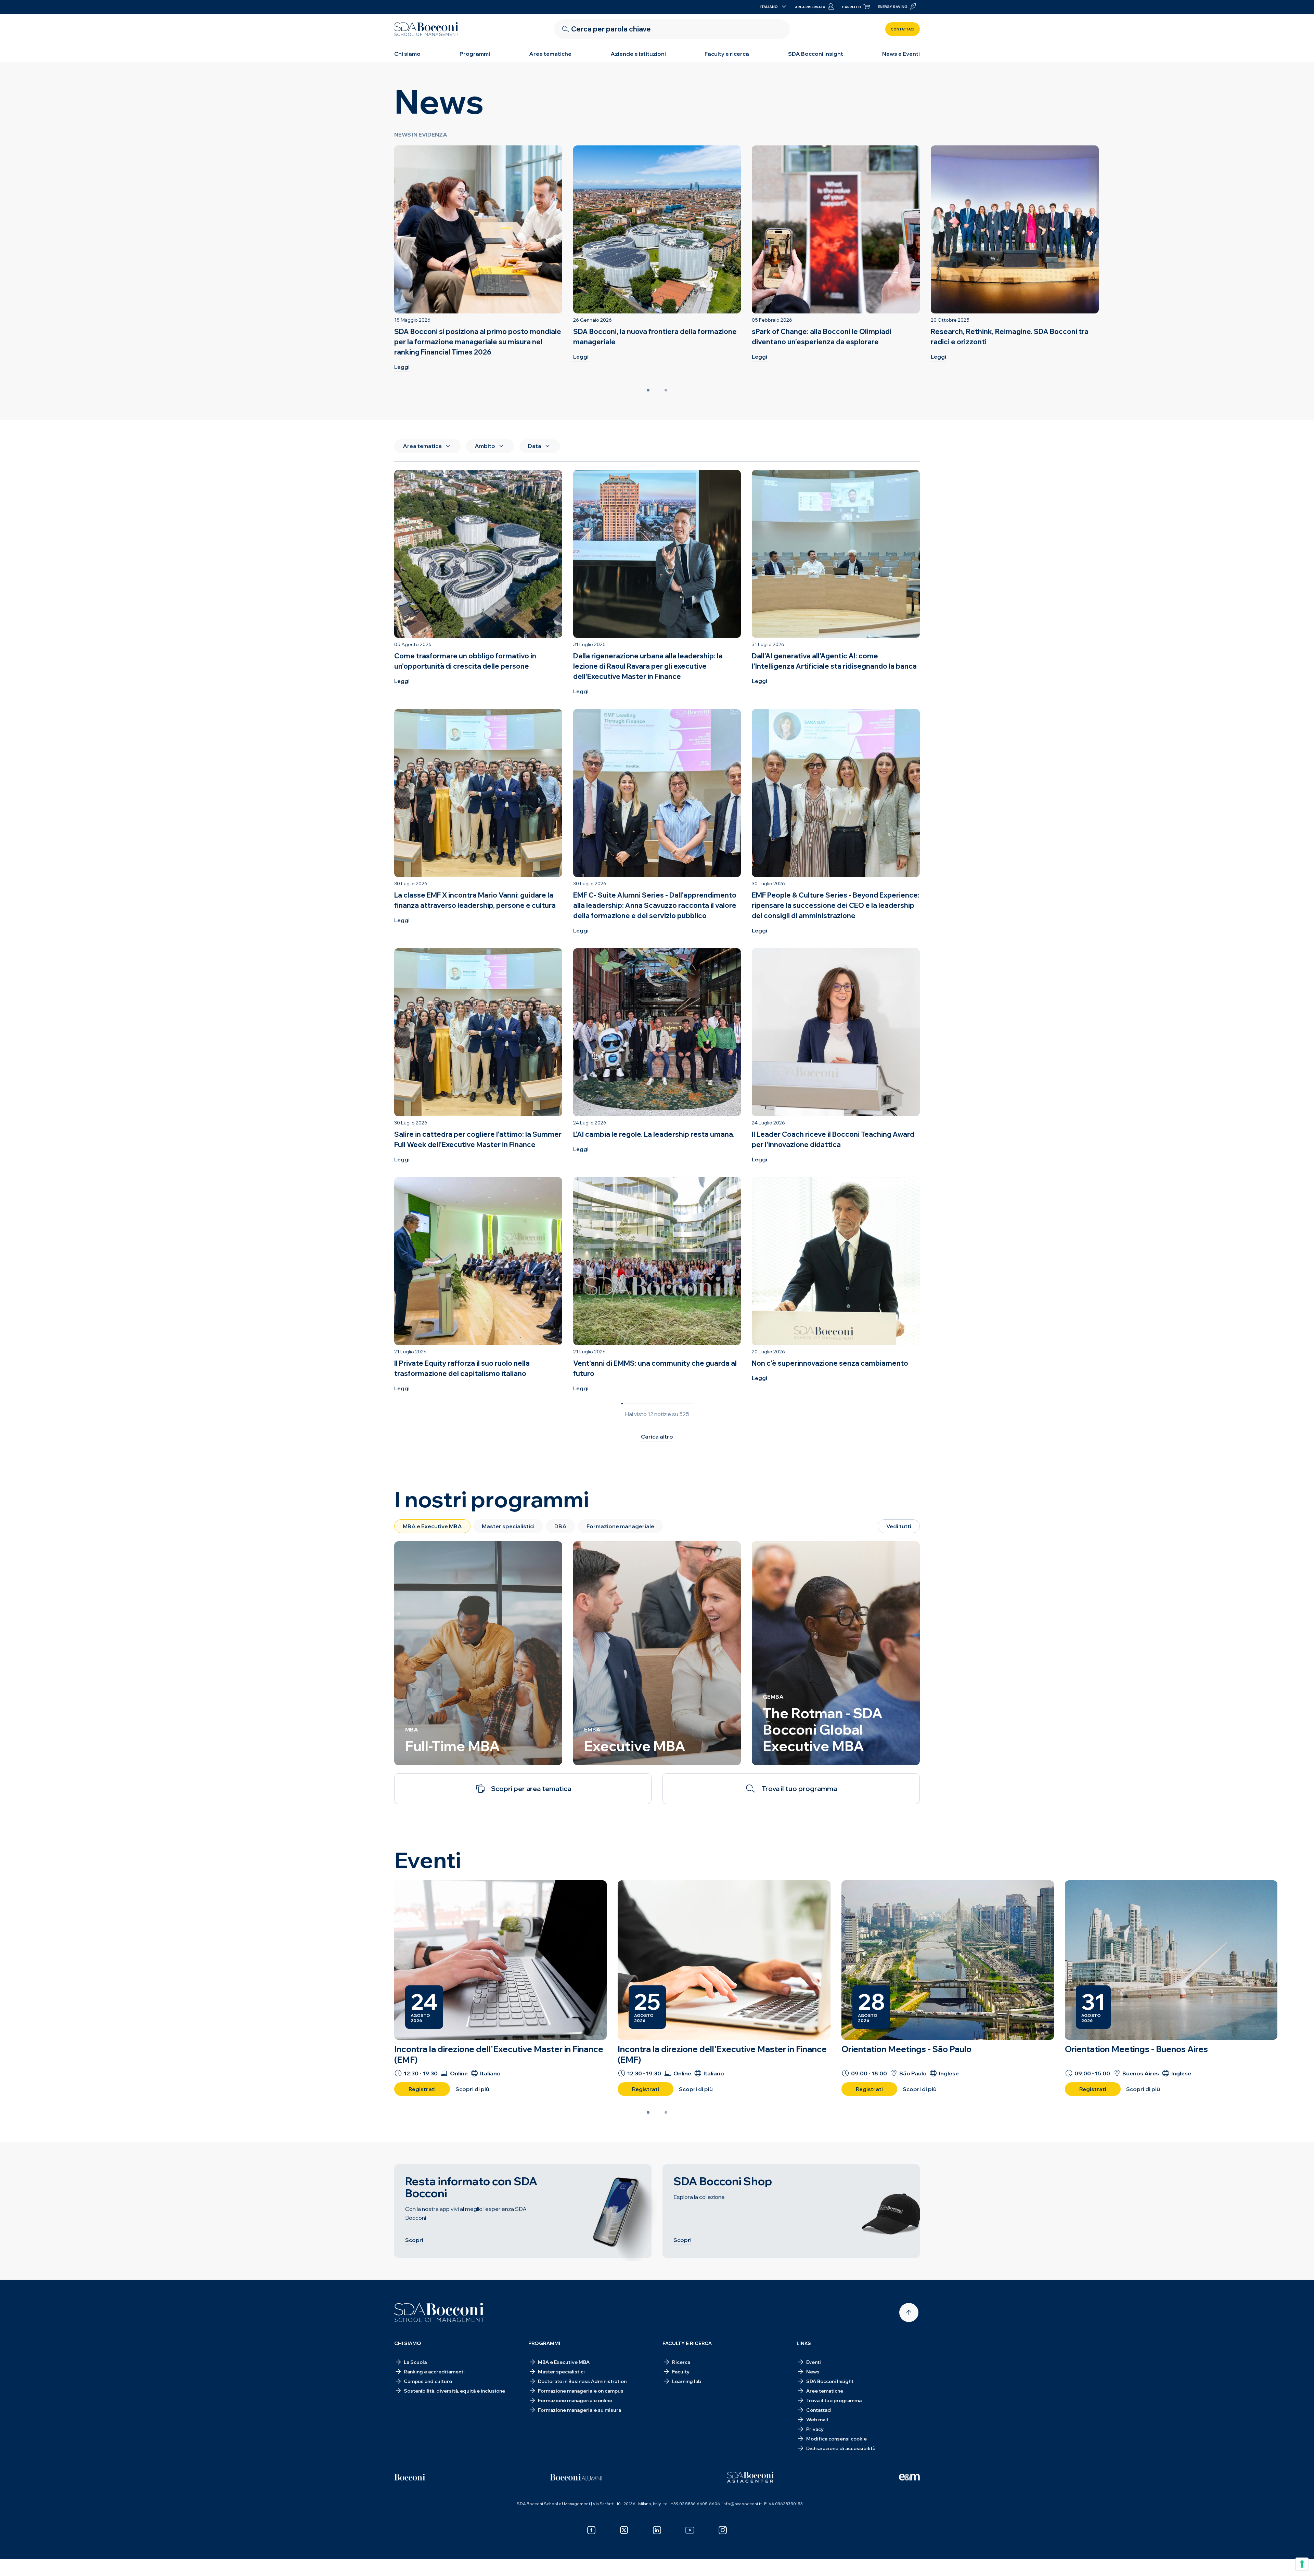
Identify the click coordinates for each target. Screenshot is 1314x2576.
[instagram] (723, 2530)
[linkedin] (657, 2530)
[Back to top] (909, 2313)
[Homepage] (439, 2313)
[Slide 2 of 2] (666, 390)
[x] (624, 2530)
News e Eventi (901, 54)
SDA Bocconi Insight (816, 54)
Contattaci (903, 29)
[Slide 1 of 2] (648, 390)
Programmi (475, 54)
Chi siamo (407, 54)
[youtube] (690, 2530)
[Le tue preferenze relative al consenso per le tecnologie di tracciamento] (1302, 2564)
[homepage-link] (426, 29)
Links (804, 2343)
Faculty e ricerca (727, 54)
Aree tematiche (550, 54)
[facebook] (591, 2530)
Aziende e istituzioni (638, 54)
